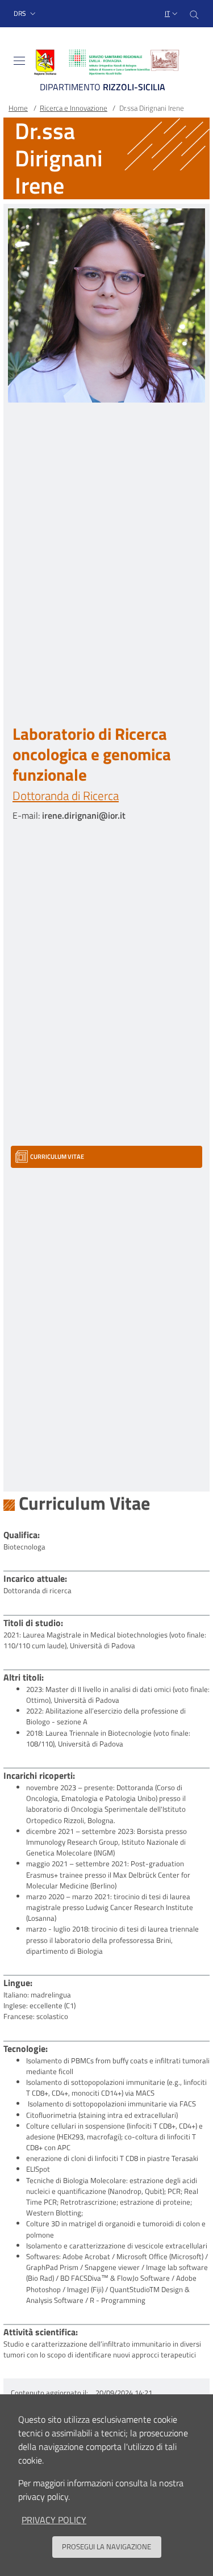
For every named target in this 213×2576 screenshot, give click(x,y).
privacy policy (54, 2520)
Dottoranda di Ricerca (66, 795)
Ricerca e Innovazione (74, 108)
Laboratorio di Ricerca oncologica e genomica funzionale (92, 754)
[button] (26, 14)
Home (18, 108)
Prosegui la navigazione (106, 2546)
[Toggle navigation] (19, 61)
